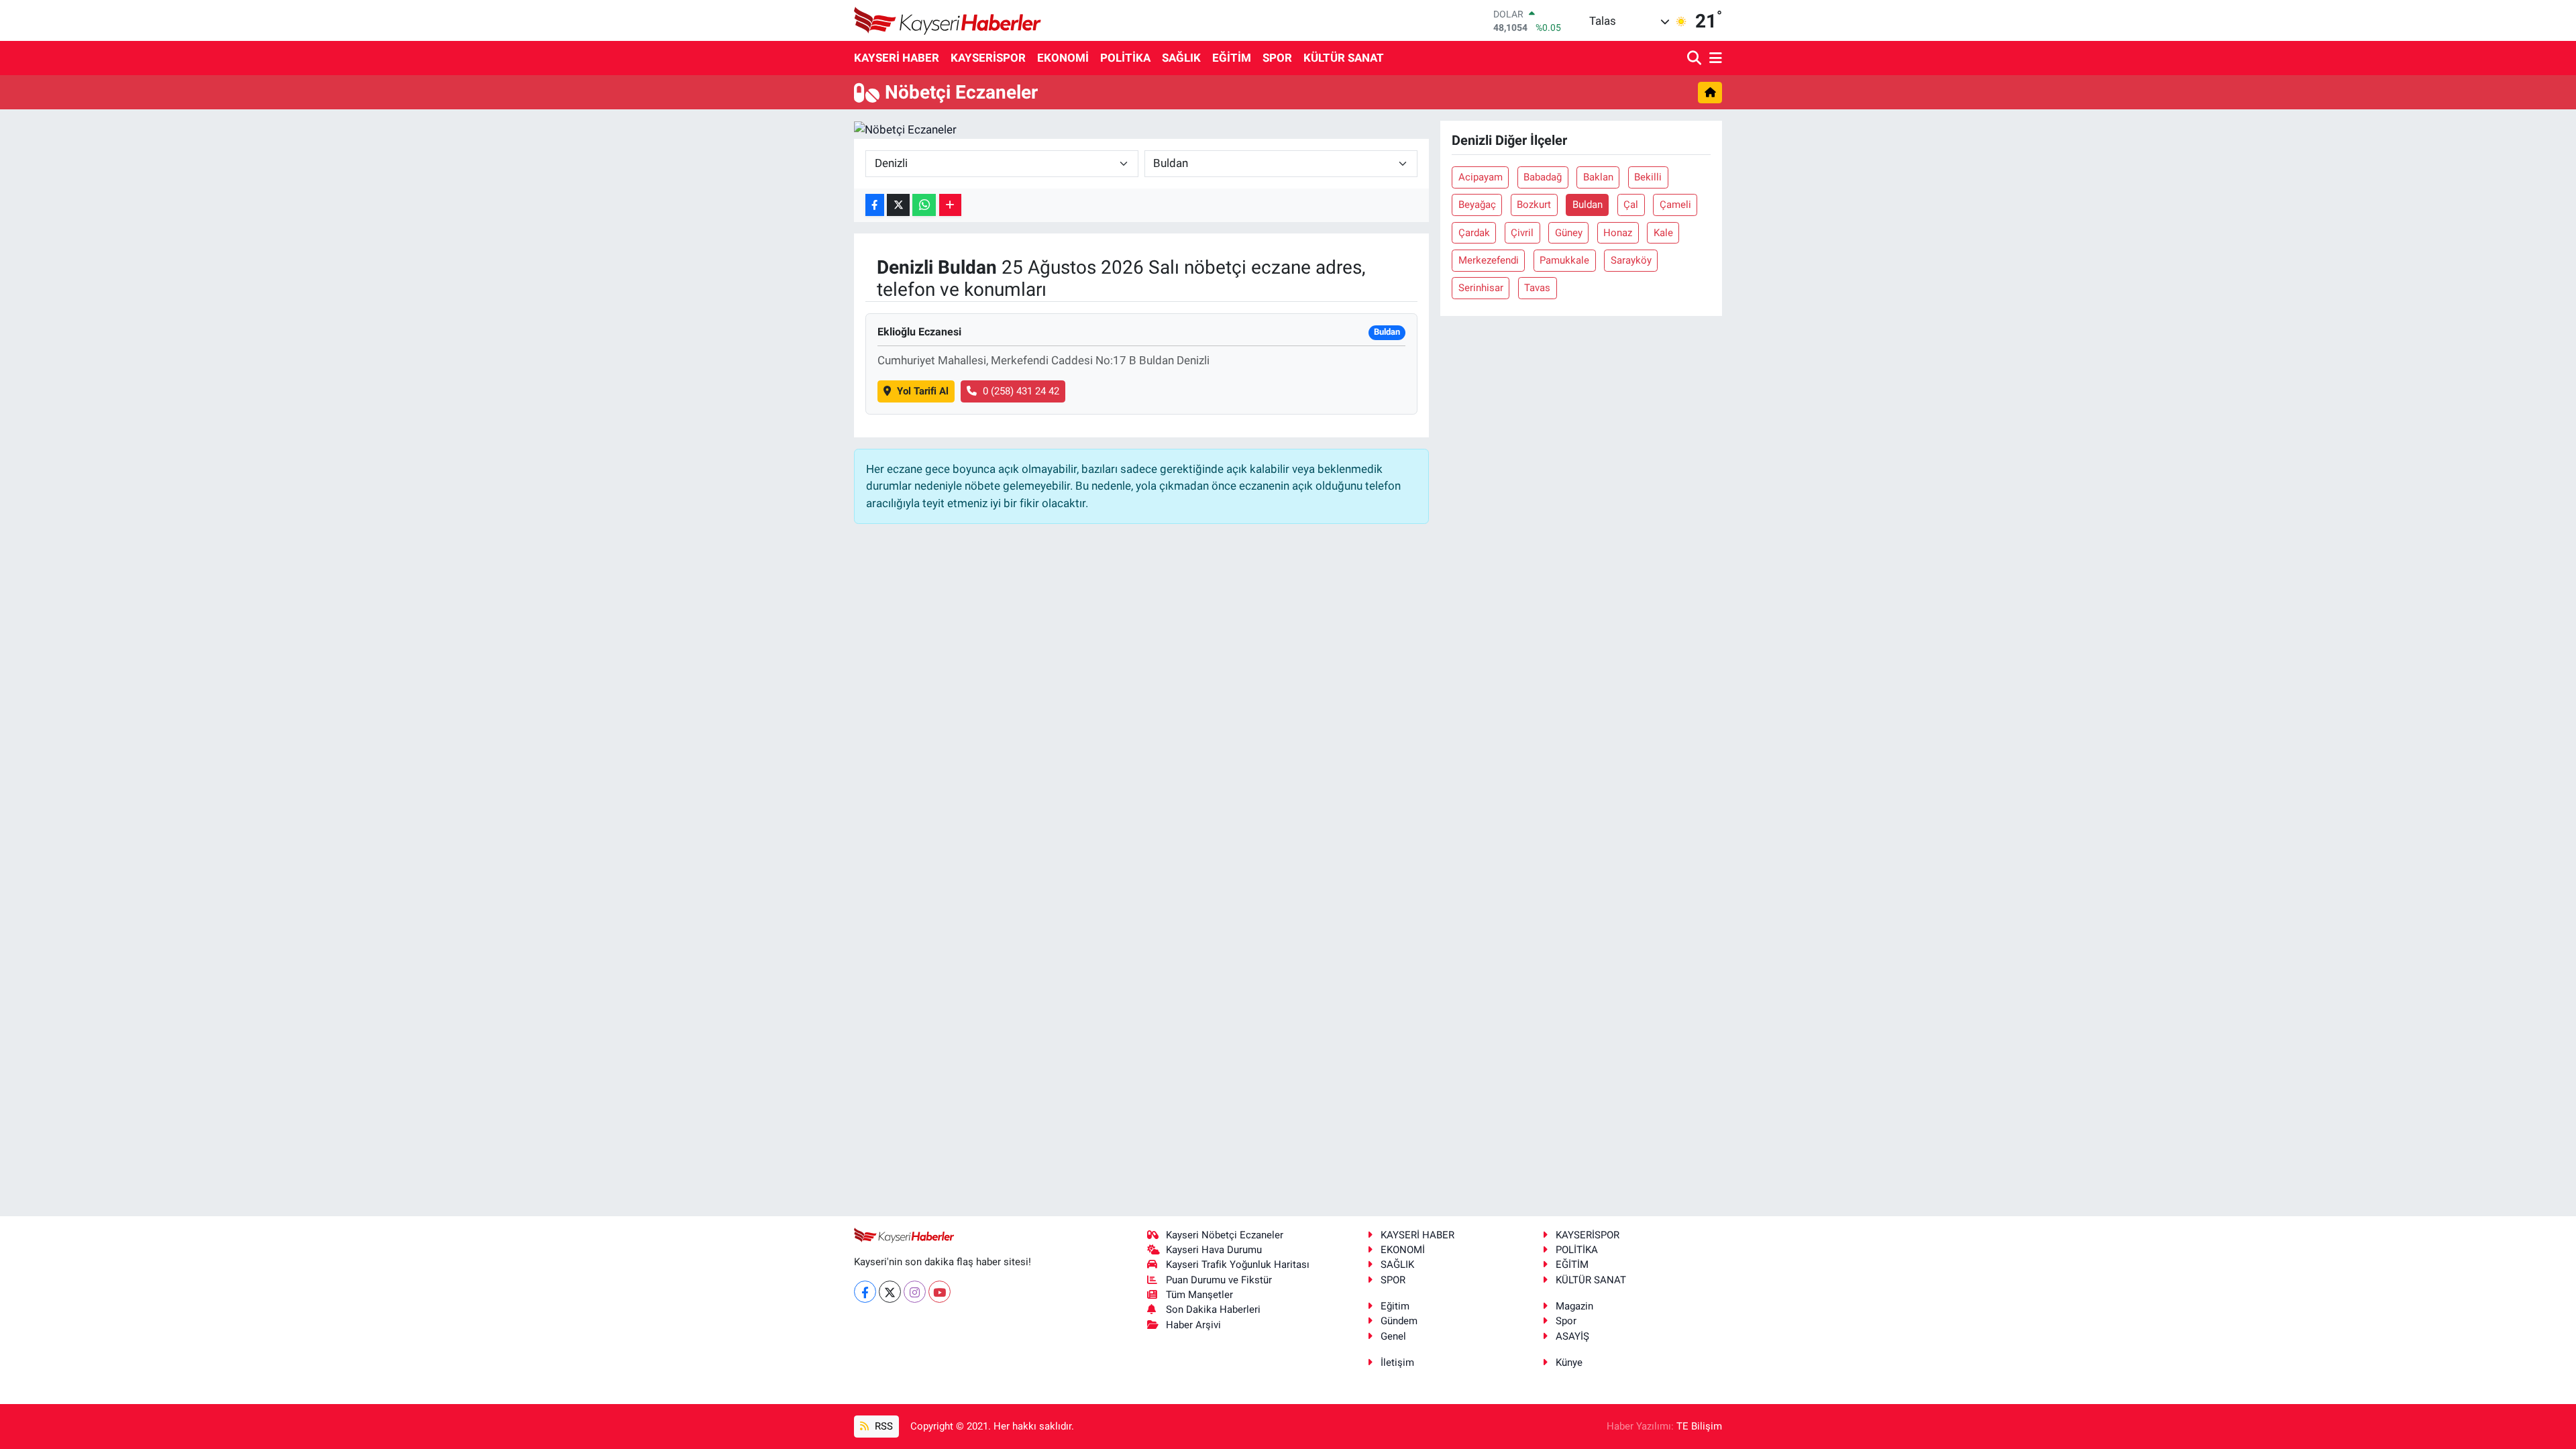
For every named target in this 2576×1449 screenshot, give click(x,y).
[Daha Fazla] (950, 205)
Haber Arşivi (1193, 1325)
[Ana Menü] (1713, 59)
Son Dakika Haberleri (1213, 1309)
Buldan (1588, 205)
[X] (890, 1292)
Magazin (1574, 1306)
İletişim (1397, 1362)
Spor (1566, 1321)
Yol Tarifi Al (923, 391)
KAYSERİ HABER (897, 58)
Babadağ (1543, 177)
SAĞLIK (1181, 58)
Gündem (1399, 1321)
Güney (1569, 233)
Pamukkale (1564, 260)
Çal (1631, 205)
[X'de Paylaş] (898, 205)
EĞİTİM (1232, 58)
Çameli (1675, 205)
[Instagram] (915, 1292)
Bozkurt (1534, 205)
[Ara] (1696, 59)
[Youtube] (940, 1292)
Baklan (1598, 177)
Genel (1393, 1336)
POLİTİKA (1125, 58)
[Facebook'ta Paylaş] (875, 205)
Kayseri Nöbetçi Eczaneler (1225, 1235)
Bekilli (1648, 177)
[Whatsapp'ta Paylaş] (924, 205)
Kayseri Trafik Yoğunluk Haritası (1238, 1265)
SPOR (1277, 58)
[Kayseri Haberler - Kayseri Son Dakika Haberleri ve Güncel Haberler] (948, 20)
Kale (1663, 233)
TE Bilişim (1699, 1426)
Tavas (1537, 288)
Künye (1569, 1362)
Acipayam (1481, 177)
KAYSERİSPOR (988, 58)
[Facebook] (865, 1292)
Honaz (1618, 233)
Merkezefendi (1489, 260)
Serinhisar (1481, 288)
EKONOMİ (1063, 58)
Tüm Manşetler (1199, 1295)
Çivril (1522, 233)
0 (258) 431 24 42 (1021, 391)
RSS (882, 1426)
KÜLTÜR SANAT (1344, 58)
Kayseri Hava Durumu (1214, 1250)
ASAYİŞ (1572, 1336)
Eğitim (1395, 1306)
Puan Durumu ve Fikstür (1219, 1280)
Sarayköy (1631, 260)
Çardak (1474, 233)
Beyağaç (1477, 205)
